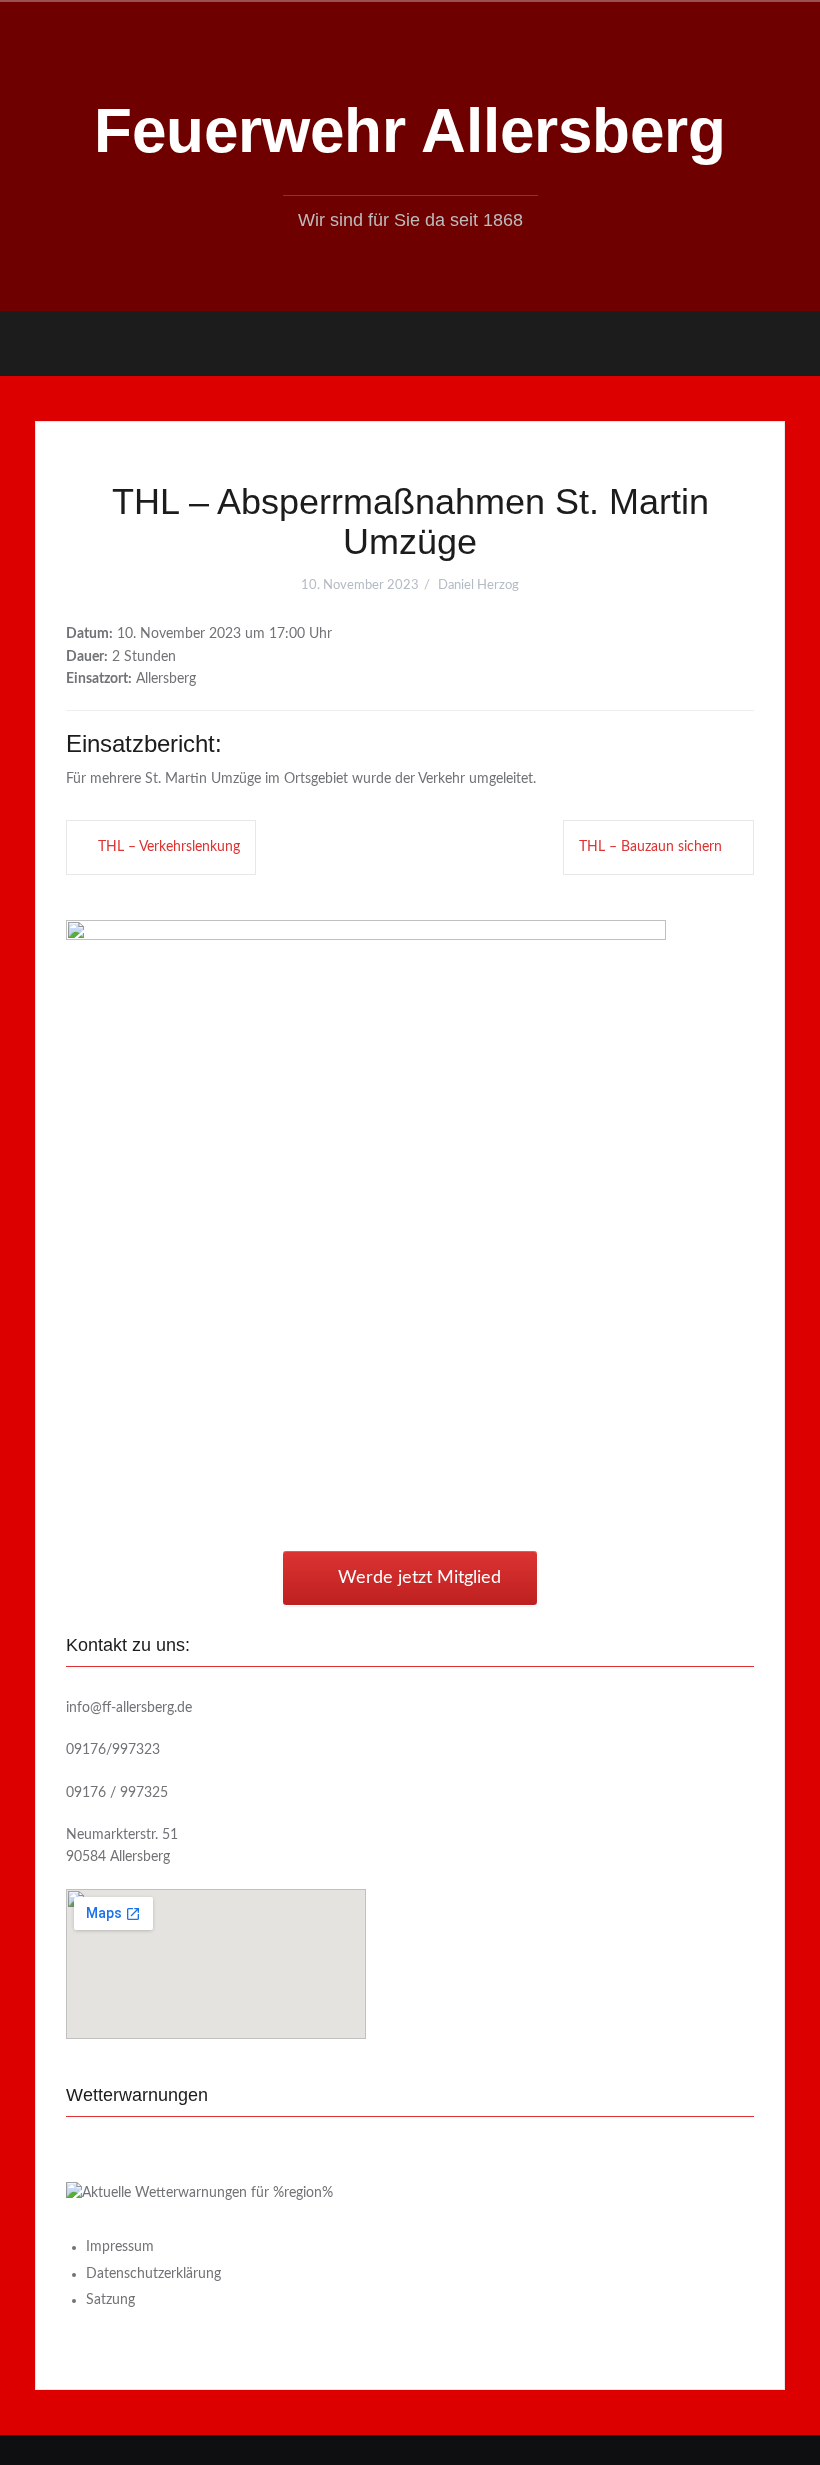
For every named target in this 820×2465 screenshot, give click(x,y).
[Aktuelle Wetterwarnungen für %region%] (199, 2193)
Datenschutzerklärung (153, 2274)
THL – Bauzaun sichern (650, 847)
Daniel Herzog (478, 585)
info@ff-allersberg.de (129, 1708)
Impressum (120, 2247)
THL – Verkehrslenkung (169, 847)
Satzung (110, 2300)
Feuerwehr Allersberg (410, 130)
